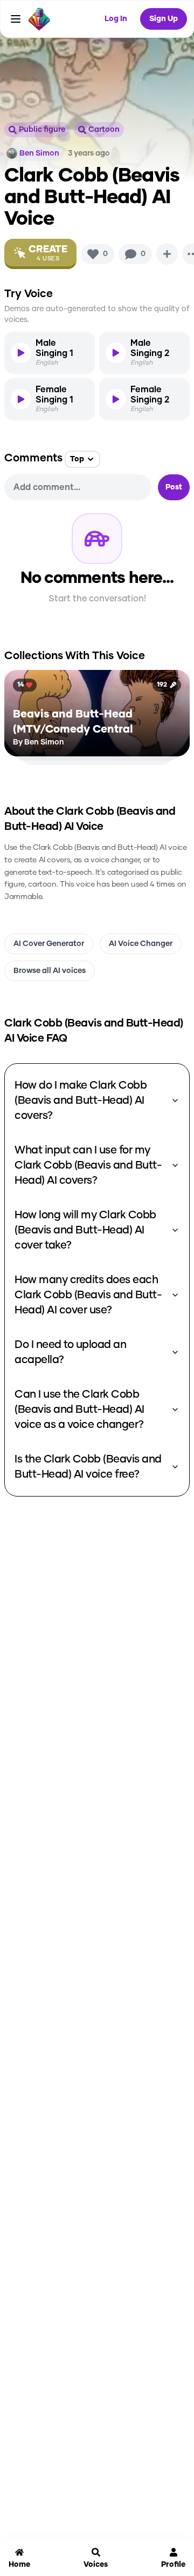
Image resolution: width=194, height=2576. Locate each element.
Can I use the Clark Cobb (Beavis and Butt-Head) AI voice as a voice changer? (79, 1410)
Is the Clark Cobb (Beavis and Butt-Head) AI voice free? (88, 1467)
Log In (116, 19)
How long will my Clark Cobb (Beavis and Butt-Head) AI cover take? (85, 1230)
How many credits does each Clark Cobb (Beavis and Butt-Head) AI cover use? (88, 1295)
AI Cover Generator (49, 944)
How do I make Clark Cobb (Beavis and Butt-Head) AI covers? (81, 1101)
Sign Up (164, 19)
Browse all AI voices (50, 971)
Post (174, 487)
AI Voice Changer (141, 944)
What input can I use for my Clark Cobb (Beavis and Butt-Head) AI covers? (88, 1165)
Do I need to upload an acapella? (70, 1352)
